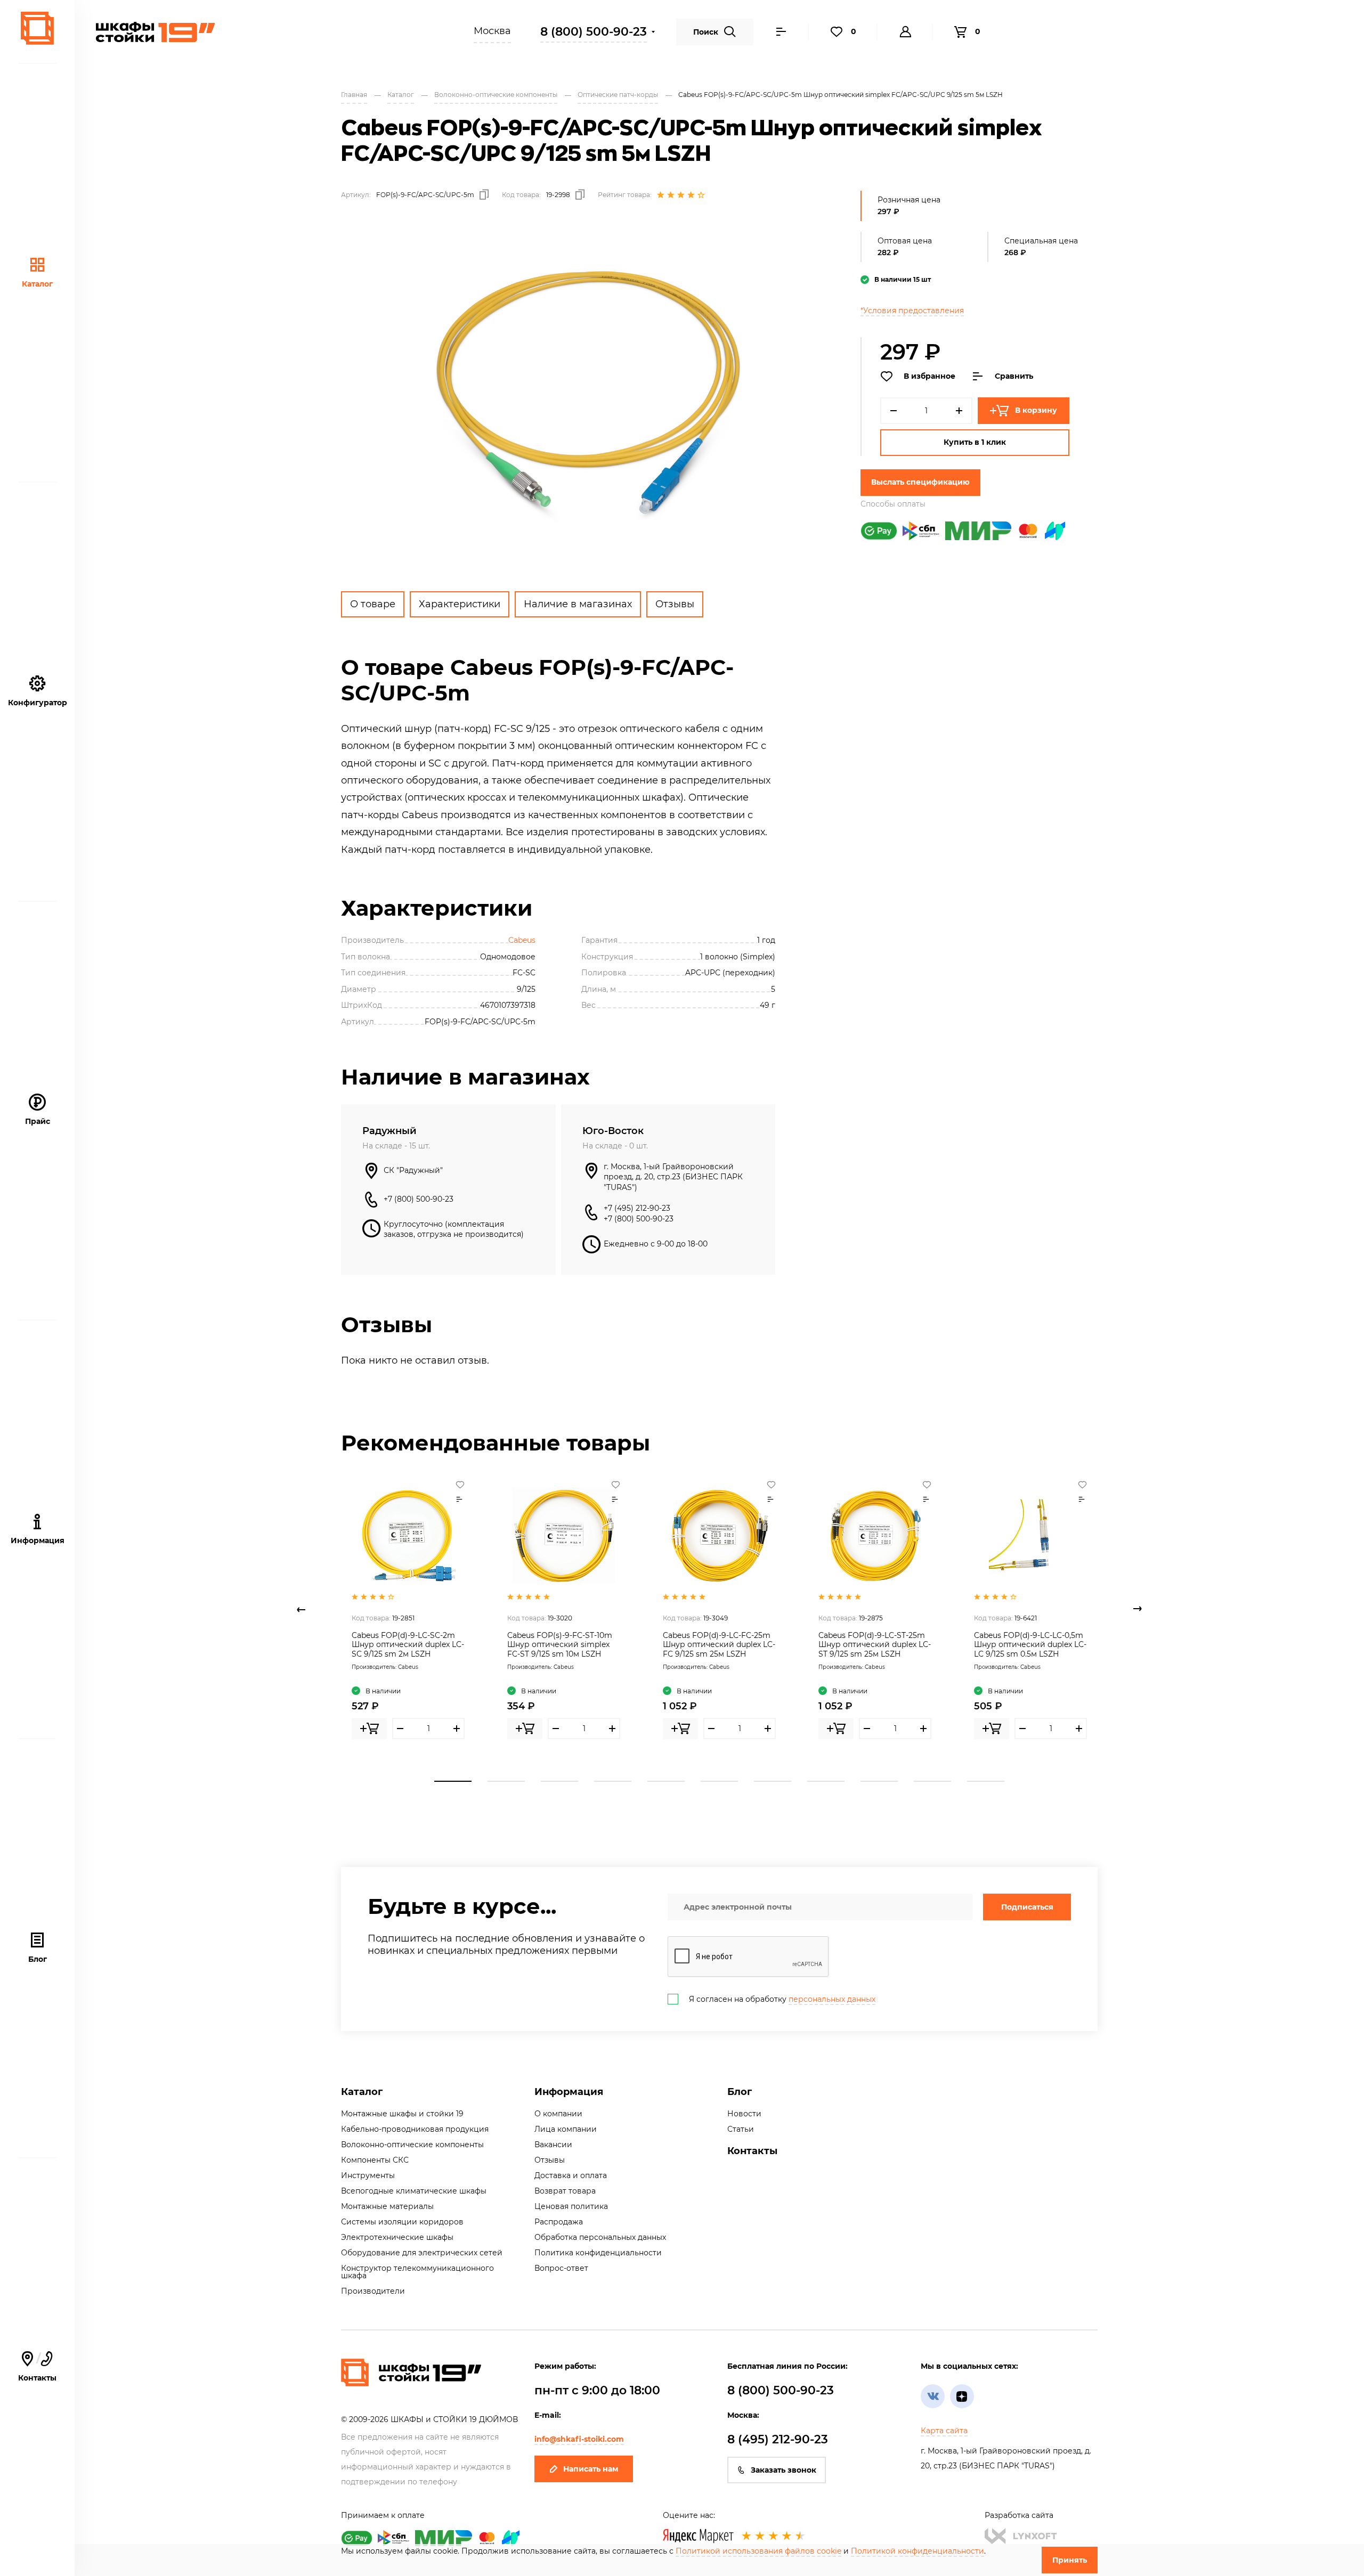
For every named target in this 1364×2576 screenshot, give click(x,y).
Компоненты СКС (375, 2160)
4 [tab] (613, 1781)
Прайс (38, 1121)
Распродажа (559, 2222)
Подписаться (1027, 1907)
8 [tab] (826, 1781)
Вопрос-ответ (561, 2268)
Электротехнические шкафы (397, 2237)
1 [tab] (453, 1781)
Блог (38, 1959)
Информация (569, 2092)
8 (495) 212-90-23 (778, 2439)
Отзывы (675, 604)
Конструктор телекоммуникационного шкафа (417, 2272)
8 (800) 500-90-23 (594, 32)
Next (1138, 1609)
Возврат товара (565, 2191)
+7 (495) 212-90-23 (637, 1208)
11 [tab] (986, 1781)
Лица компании (566, 2129)
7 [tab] (773, 1781)
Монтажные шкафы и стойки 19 (402, 2114)
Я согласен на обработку (782, 1999)
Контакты (37, 2367)
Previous (301, 1609)
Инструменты (368, 2175)
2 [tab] (506, 1781)
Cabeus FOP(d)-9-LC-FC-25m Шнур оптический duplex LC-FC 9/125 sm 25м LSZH (719, 1645)
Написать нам (591, 2469)
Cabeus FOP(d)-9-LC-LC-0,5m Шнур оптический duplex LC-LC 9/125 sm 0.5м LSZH (1030, 1645)
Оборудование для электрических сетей (422, 2253)
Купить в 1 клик (975, 442)
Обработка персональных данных (600, 2237)
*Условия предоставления (912, 311)
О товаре (373, 604)
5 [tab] (666, 1781)
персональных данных (832, 1999)
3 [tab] (559, 1781)
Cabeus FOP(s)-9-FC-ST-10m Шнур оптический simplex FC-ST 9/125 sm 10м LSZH (560, 1645)
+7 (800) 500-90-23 (419, 1199)
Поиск (706, 32)
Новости (744, 2114)
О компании (558, 2114)
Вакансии (553, 2145)
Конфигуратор (38, 703)
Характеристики (460, 604)
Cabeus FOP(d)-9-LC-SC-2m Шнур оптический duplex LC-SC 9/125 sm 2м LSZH (408, 1645)
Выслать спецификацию (920, 482)
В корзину (1036, 410)
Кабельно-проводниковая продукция (415, 2129)
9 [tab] (879, 1781)
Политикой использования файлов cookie (758, 2551)
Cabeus (522, 940)
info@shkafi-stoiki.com (579, 2439)
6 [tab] (719, 1781)
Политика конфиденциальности (598, 2253)
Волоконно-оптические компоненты (412, 2145)
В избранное (929, 376)
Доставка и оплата (571, 2175)
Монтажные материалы (387, 2206)
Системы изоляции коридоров (402, 2222)
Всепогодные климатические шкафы (414, 2191)
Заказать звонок (784, 2470)
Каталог (37, 284)
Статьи (741, 2129)
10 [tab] (932, 1781)
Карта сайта (944, 2431)
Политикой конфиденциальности (918, 2551)
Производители (373, 2291)
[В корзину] (369, 1729)
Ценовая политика (571, 2206)
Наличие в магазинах (578, 604)
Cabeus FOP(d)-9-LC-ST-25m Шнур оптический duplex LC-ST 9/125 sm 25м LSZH (875, 1645)
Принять (1070, 2560)
